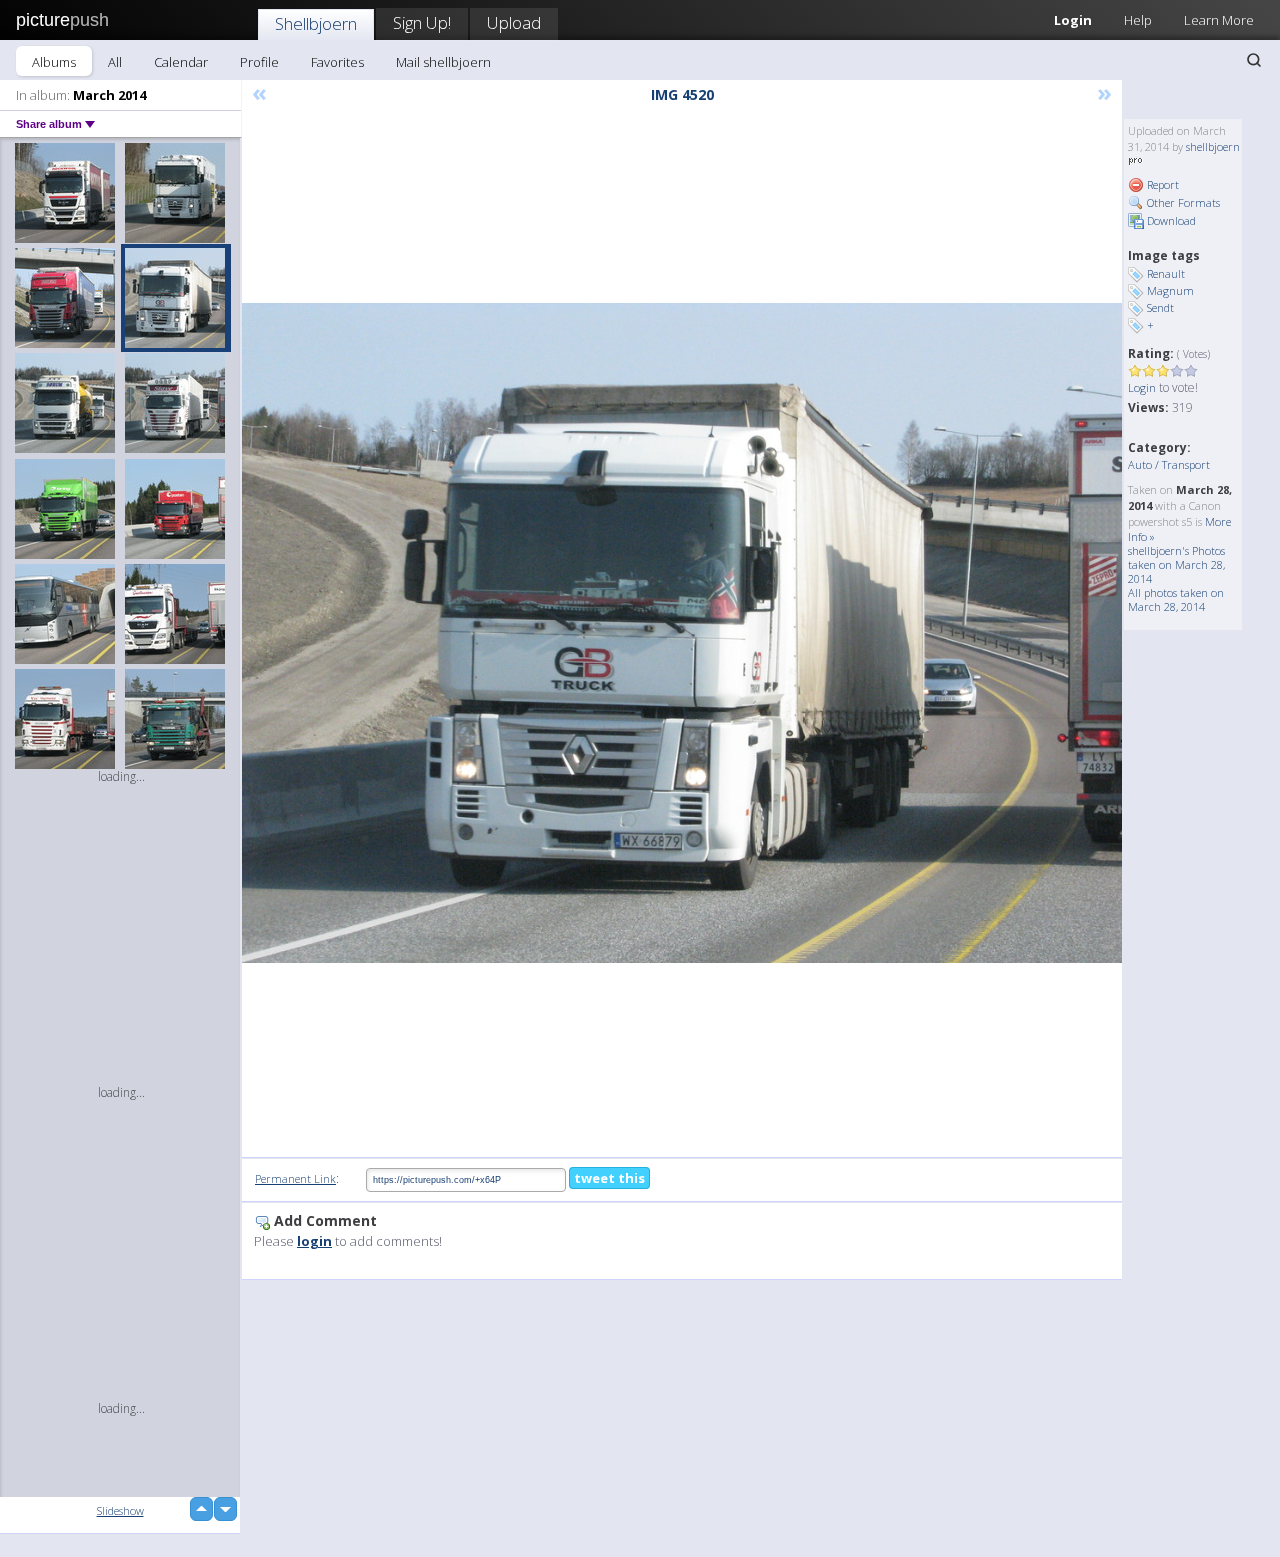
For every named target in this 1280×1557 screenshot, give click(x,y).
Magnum (1170, 290)
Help (1138, 20)
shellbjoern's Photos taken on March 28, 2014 (1176, 564)
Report (1161, 184)
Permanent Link (295, 1178)
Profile (259, 62)
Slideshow (120, 1510)
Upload (514, 22)
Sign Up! (422, 22)
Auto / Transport (1169, 464)
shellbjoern (1213, 146)
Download (1170, 220)
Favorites (337, 62)
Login (1073, 20)
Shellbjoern (316, 23)
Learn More (1219, 20)
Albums (54, 62)
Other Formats (1182, 202)
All (115, 62)
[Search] (1254, 60)
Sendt (1160, 307)
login (314, 1241)
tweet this (609, 1178)
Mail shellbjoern (443, 62)
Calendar (181, 62)
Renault (1166, 273)
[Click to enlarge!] (682, 633)
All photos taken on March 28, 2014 (1176, 599)
